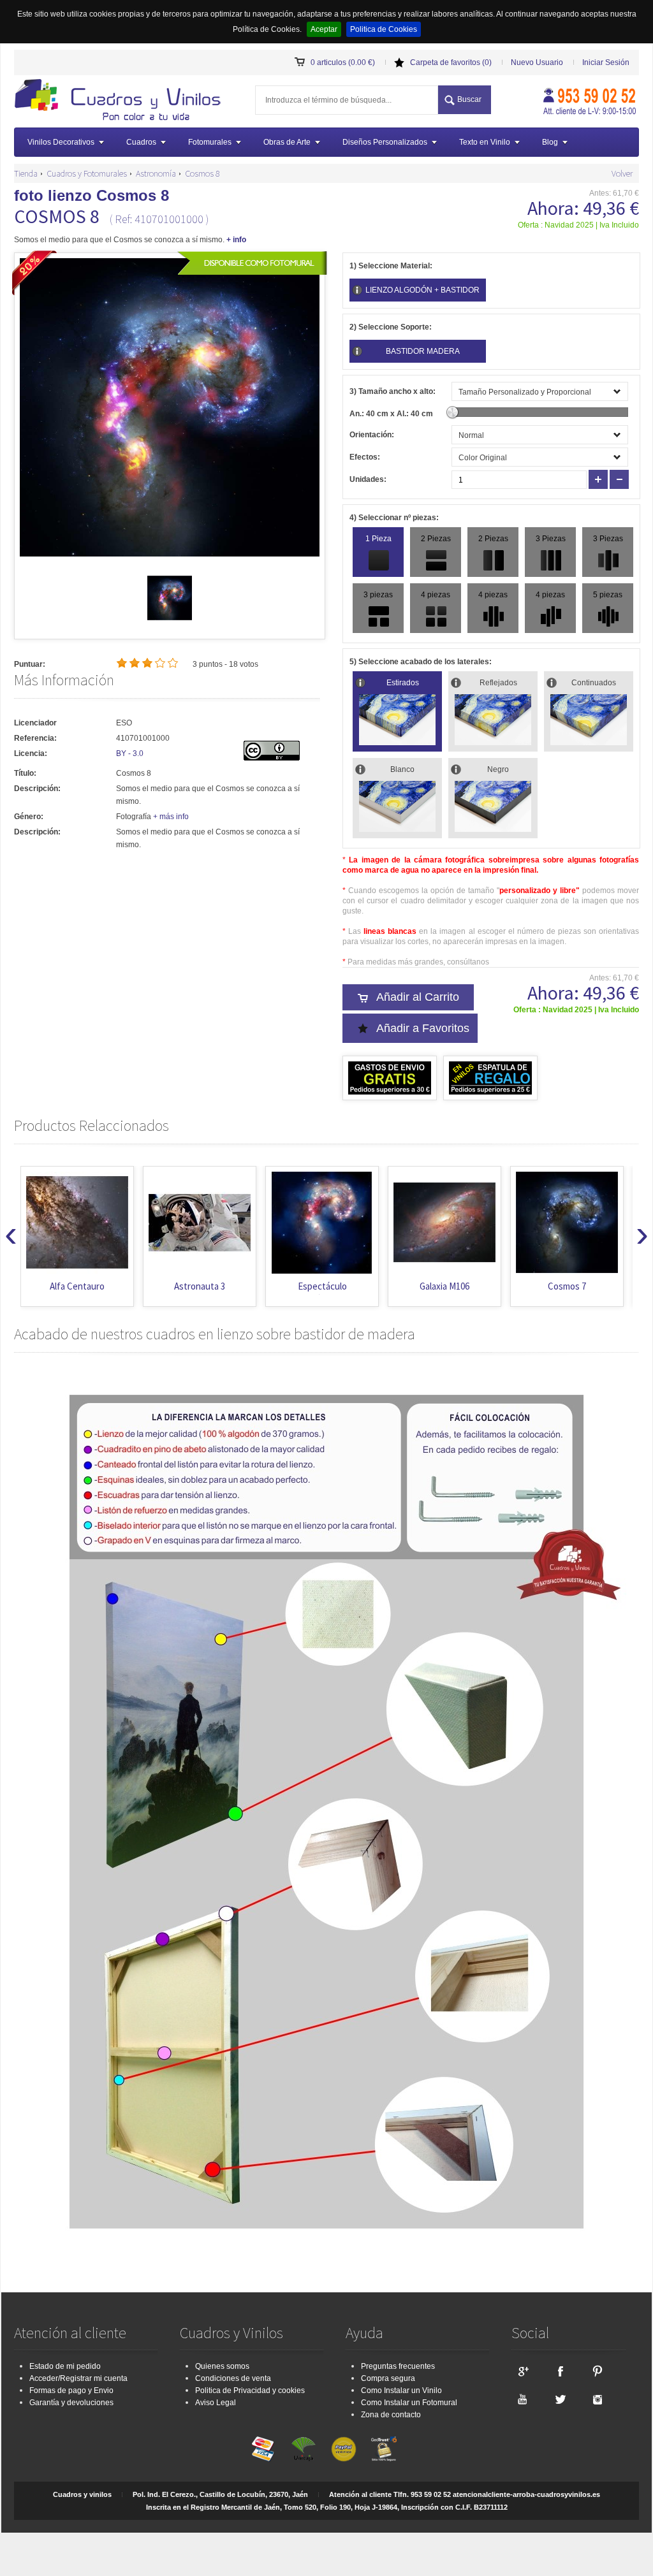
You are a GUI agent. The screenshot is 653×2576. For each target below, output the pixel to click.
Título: (25, 773)
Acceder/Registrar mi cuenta (78, 2378)
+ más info (171, 817)
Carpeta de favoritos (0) (451, 62)
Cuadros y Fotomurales (87, 173)
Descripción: (37, 789)
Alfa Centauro (77, 1286)
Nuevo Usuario (537, 62)
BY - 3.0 (130, 753)
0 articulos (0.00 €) (343, 62)
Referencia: (35, 738)
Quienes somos (222, 2366)
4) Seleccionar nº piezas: (394, 518)
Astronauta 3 (200, 1286)
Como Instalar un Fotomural (409, 2403)
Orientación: (372, 435)
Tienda (26, 173)
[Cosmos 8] (170, 618)
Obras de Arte (287, 142)
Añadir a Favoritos (423, 1028)
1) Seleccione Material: (391, 266)
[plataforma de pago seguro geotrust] (384, 2449)
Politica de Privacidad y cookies (250, 2390)
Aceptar (324, 29)
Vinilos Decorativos (61, 142)
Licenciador (35, 723)
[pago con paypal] (344, 2449)
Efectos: (365, 457)
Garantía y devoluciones (71, 2403)
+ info (236, 240)
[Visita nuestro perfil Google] (522, 2371)
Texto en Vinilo (485, 142)
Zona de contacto (391, 2415)
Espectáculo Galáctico (322, 1292)
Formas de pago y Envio (71, 2390)
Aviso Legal (216, 2403)
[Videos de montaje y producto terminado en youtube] (522, 2399)
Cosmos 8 (202, 173)
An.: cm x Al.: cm (391, 414)
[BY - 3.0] (272, 758)
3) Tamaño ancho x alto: (393, 391)
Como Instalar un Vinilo (401, 2390)
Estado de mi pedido (65, 2366)
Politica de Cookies (384, 29)
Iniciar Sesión (606, 62)
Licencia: (31, 753)
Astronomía (156, 173)
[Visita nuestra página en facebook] (560, 2371)
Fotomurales (210, 142)
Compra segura (388, 2378)
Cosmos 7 (567, 1286)
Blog (550, 142)
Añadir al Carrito (418, 997)
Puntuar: (30, 664)
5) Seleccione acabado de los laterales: (421, 662)
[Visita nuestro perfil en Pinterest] (598, 2371)
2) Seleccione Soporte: (391, 327)
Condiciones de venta (233, 2378)
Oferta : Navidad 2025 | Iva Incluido (578, 225)
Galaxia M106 (444, 1286)
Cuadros (141, 142)
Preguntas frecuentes (398, 2366)
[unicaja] (304, 2449)
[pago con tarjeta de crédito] (263, 2449)
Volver (622, 173)
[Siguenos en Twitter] (560, 2399)
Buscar (469, 99)
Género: (29, 817)
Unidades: (368, 479)
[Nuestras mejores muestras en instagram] (598, 2399)
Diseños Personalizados (385, 142)
